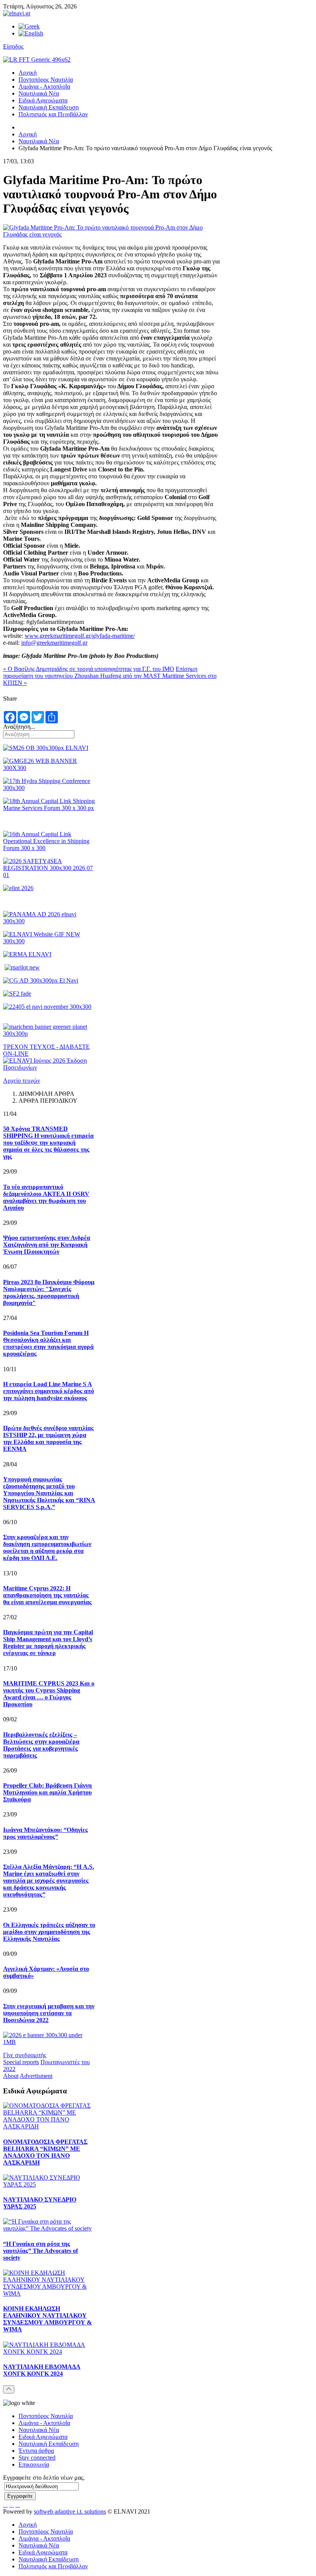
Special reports (21, 2062)
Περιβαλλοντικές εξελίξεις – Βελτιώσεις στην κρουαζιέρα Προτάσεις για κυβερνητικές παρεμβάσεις (41, 1745)
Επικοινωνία (34, 2464)
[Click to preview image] (112, 234)
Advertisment (36, 2076)
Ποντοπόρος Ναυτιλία (46, 80)
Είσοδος (13, 46)
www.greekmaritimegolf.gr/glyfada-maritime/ (80, 636)
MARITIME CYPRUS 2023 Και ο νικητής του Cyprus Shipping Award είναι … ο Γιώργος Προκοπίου (49, 1694)
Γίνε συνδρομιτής (25, 2055)
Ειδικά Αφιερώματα (43, 100)
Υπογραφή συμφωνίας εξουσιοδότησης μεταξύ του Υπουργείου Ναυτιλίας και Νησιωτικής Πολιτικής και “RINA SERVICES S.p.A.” (49, 1493)
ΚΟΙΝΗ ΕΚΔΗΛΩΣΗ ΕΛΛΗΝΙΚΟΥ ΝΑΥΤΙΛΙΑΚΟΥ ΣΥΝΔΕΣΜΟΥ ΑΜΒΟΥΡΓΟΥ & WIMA (47, 2319)
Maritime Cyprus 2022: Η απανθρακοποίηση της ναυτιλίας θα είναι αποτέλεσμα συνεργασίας (47, 1595)
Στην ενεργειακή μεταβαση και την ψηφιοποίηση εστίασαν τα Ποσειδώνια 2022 (49, 2013)
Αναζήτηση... (19, 727)
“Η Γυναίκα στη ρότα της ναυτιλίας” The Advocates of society (40, 2251)
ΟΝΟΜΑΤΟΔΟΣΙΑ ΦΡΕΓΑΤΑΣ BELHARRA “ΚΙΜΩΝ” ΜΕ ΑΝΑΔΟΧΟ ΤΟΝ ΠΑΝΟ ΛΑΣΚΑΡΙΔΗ (45, 2152)
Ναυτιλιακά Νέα (39, 93)
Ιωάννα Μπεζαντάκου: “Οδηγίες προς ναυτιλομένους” (45, 1833)
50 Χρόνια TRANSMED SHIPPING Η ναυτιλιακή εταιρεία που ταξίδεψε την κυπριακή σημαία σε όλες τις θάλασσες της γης (48, 1143)
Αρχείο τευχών (22, 1081)
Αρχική (28, 73)
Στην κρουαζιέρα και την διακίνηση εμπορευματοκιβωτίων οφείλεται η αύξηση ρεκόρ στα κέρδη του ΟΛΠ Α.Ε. (47, 1547)
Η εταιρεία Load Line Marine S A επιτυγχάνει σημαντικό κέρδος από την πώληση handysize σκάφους (49, 1391)
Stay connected (37, 2458)
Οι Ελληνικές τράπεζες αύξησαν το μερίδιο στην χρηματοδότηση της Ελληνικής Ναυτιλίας (49, 1932)
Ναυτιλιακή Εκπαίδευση (49, 107)
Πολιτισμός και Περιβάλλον (53, 114)
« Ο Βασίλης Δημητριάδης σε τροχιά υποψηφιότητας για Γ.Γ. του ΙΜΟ (89, 669)
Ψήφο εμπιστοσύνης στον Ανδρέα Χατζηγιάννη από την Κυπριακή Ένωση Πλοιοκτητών (47, 1245)
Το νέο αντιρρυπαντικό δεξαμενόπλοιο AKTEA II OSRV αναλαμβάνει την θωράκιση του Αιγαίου (46, 1197)
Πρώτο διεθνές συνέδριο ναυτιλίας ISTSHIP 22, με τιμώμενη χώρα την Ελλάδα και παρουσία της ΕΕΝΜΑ (48, 1438)
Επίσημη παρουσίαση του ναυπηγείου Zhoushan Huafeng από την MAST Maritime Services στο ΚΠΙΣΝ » (110, 676)
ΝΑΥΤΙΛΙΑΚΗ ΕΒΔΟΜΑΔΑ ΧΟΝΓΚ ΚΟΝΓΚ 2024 (42, 2370)
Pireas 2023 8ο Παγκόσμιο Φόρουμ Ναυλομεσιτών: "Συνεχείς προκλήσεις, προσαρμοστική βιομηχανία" (49, 1292)
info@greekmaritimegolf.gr (54, 643)
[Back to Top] (9, 2389)
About (11, 2076)
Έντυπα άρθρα (36, 2451)
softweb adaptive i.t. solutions (70, 2511)
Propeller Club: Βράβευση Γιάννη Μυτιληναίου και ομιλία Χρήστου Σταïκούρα (47, 1792)
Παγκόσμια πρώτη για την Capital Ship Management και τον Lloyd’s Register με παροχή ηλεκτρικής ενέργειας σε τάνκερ (48, 1643)
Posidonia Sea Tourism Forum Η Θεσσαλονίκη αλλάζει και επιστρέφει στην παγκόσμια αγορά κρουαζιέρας (48, 1343)
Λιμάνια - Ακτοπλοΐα (44, 86)
